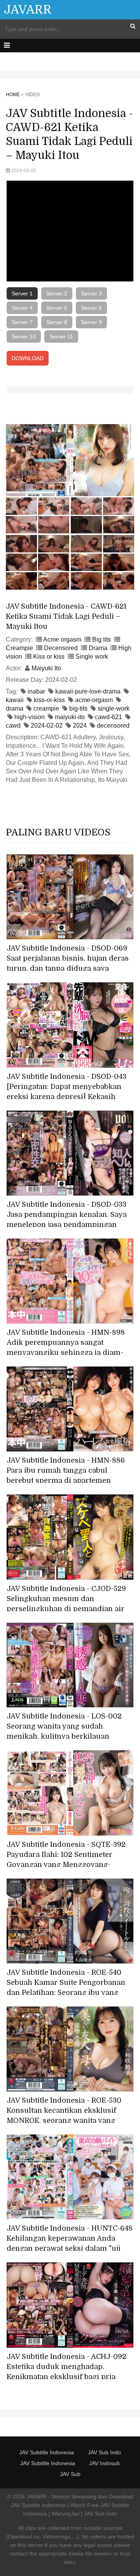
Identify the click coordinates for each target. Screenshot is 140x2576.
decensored (113, 726)
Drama (98, 648)
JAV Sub (70, 2474)
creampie (46, 708)
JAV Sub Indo (104, 2452)
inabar (36, 691)
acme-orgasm (94, 700)
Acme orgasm (62, 639)
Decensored (61, 648)
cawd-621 (108, 717)
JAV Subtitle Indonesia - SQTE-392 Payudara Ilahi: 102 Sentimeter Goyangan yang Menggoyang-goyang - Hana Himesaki (66, 1860)
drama (15, 708)
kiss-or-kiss (49, 700)
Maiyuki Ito (46, 668)
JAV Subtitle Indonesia (46, 2452)
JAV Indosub (104, 2463)
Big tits (101, 639)
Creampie (19, 648)
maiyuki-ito (70, 717)
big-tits (78, 708)
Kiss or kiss (49, 657)
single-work (114, 708)
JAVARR (28, 10)
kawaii (15, 700)
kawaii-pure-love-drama (88, 691)
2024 (80, 726)
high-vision (30, 717)
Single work (92, 657)
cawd (13, 726)
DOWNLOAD (28, 358)
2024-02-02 (47, 726)
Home (13, 95)
